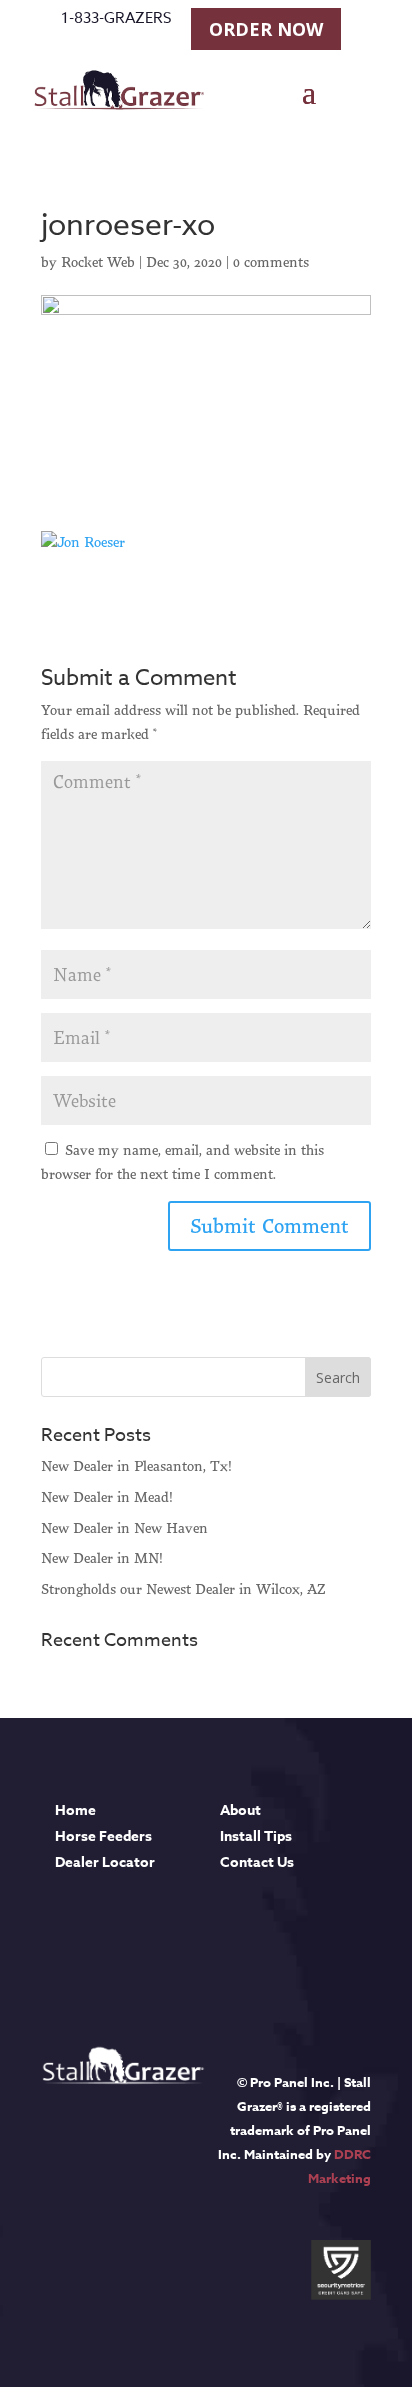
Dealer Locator (105, 1862)
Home (75, 1810)
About (240, 1810)
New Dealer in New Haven (124, 1528)
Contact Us (257, 1862)
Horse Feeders (103, 1836)
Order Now (266, 29)
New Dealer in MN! (102, 1558)
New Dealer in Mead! (107, 1497)
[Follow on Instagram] (133, 1948)
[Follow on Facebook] (69, 1948)
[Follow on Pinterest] (197, 1948)
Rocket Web (98, 262)
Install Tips (256, 1836)
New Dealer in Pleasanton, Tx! (136, 1466)
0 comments (271, 262)
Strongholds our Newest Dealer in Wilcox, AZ (183, 1589)
